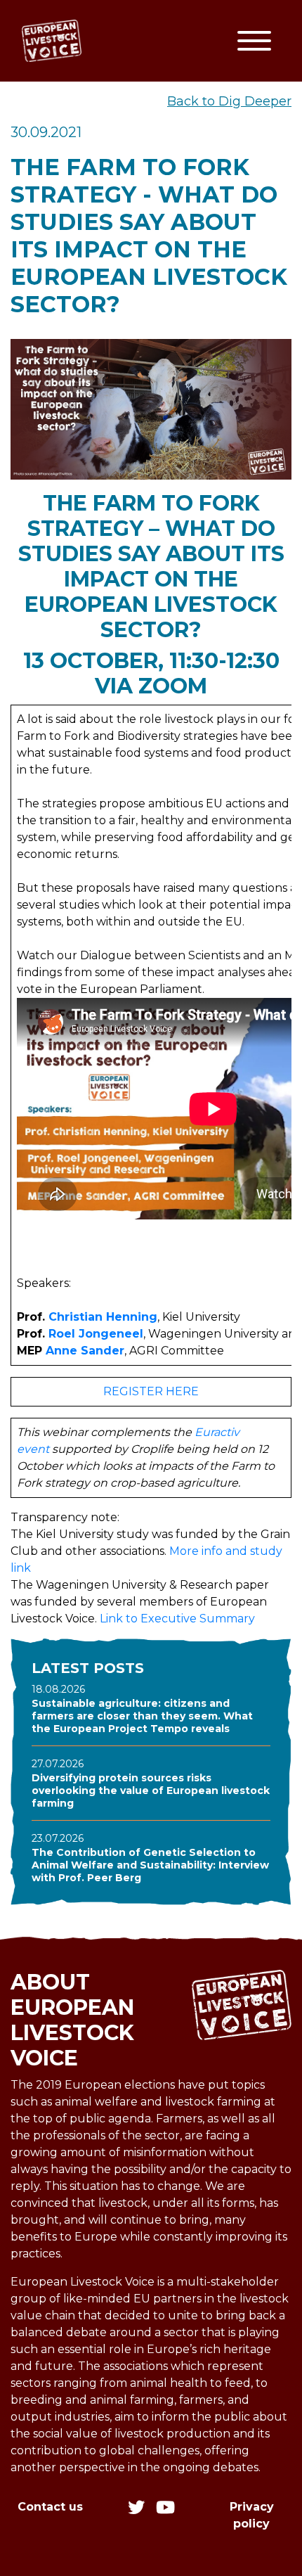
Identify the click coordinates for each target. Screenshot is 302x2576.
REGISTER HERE (151, 1391)
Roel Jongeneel (96, 1334)
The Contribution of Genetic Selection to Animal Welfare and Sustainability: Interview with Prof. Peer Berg (150, 1865)
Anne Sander (85, 1351)
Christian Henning (103, 1317)
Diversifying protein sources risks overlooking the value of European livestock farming (151, 1790)
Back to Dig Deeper (229, 101)
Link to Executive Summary (177, 1619)
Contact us (50, 2507)
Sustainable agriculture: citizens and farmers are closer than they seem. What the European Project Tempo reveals (142, 1716)
